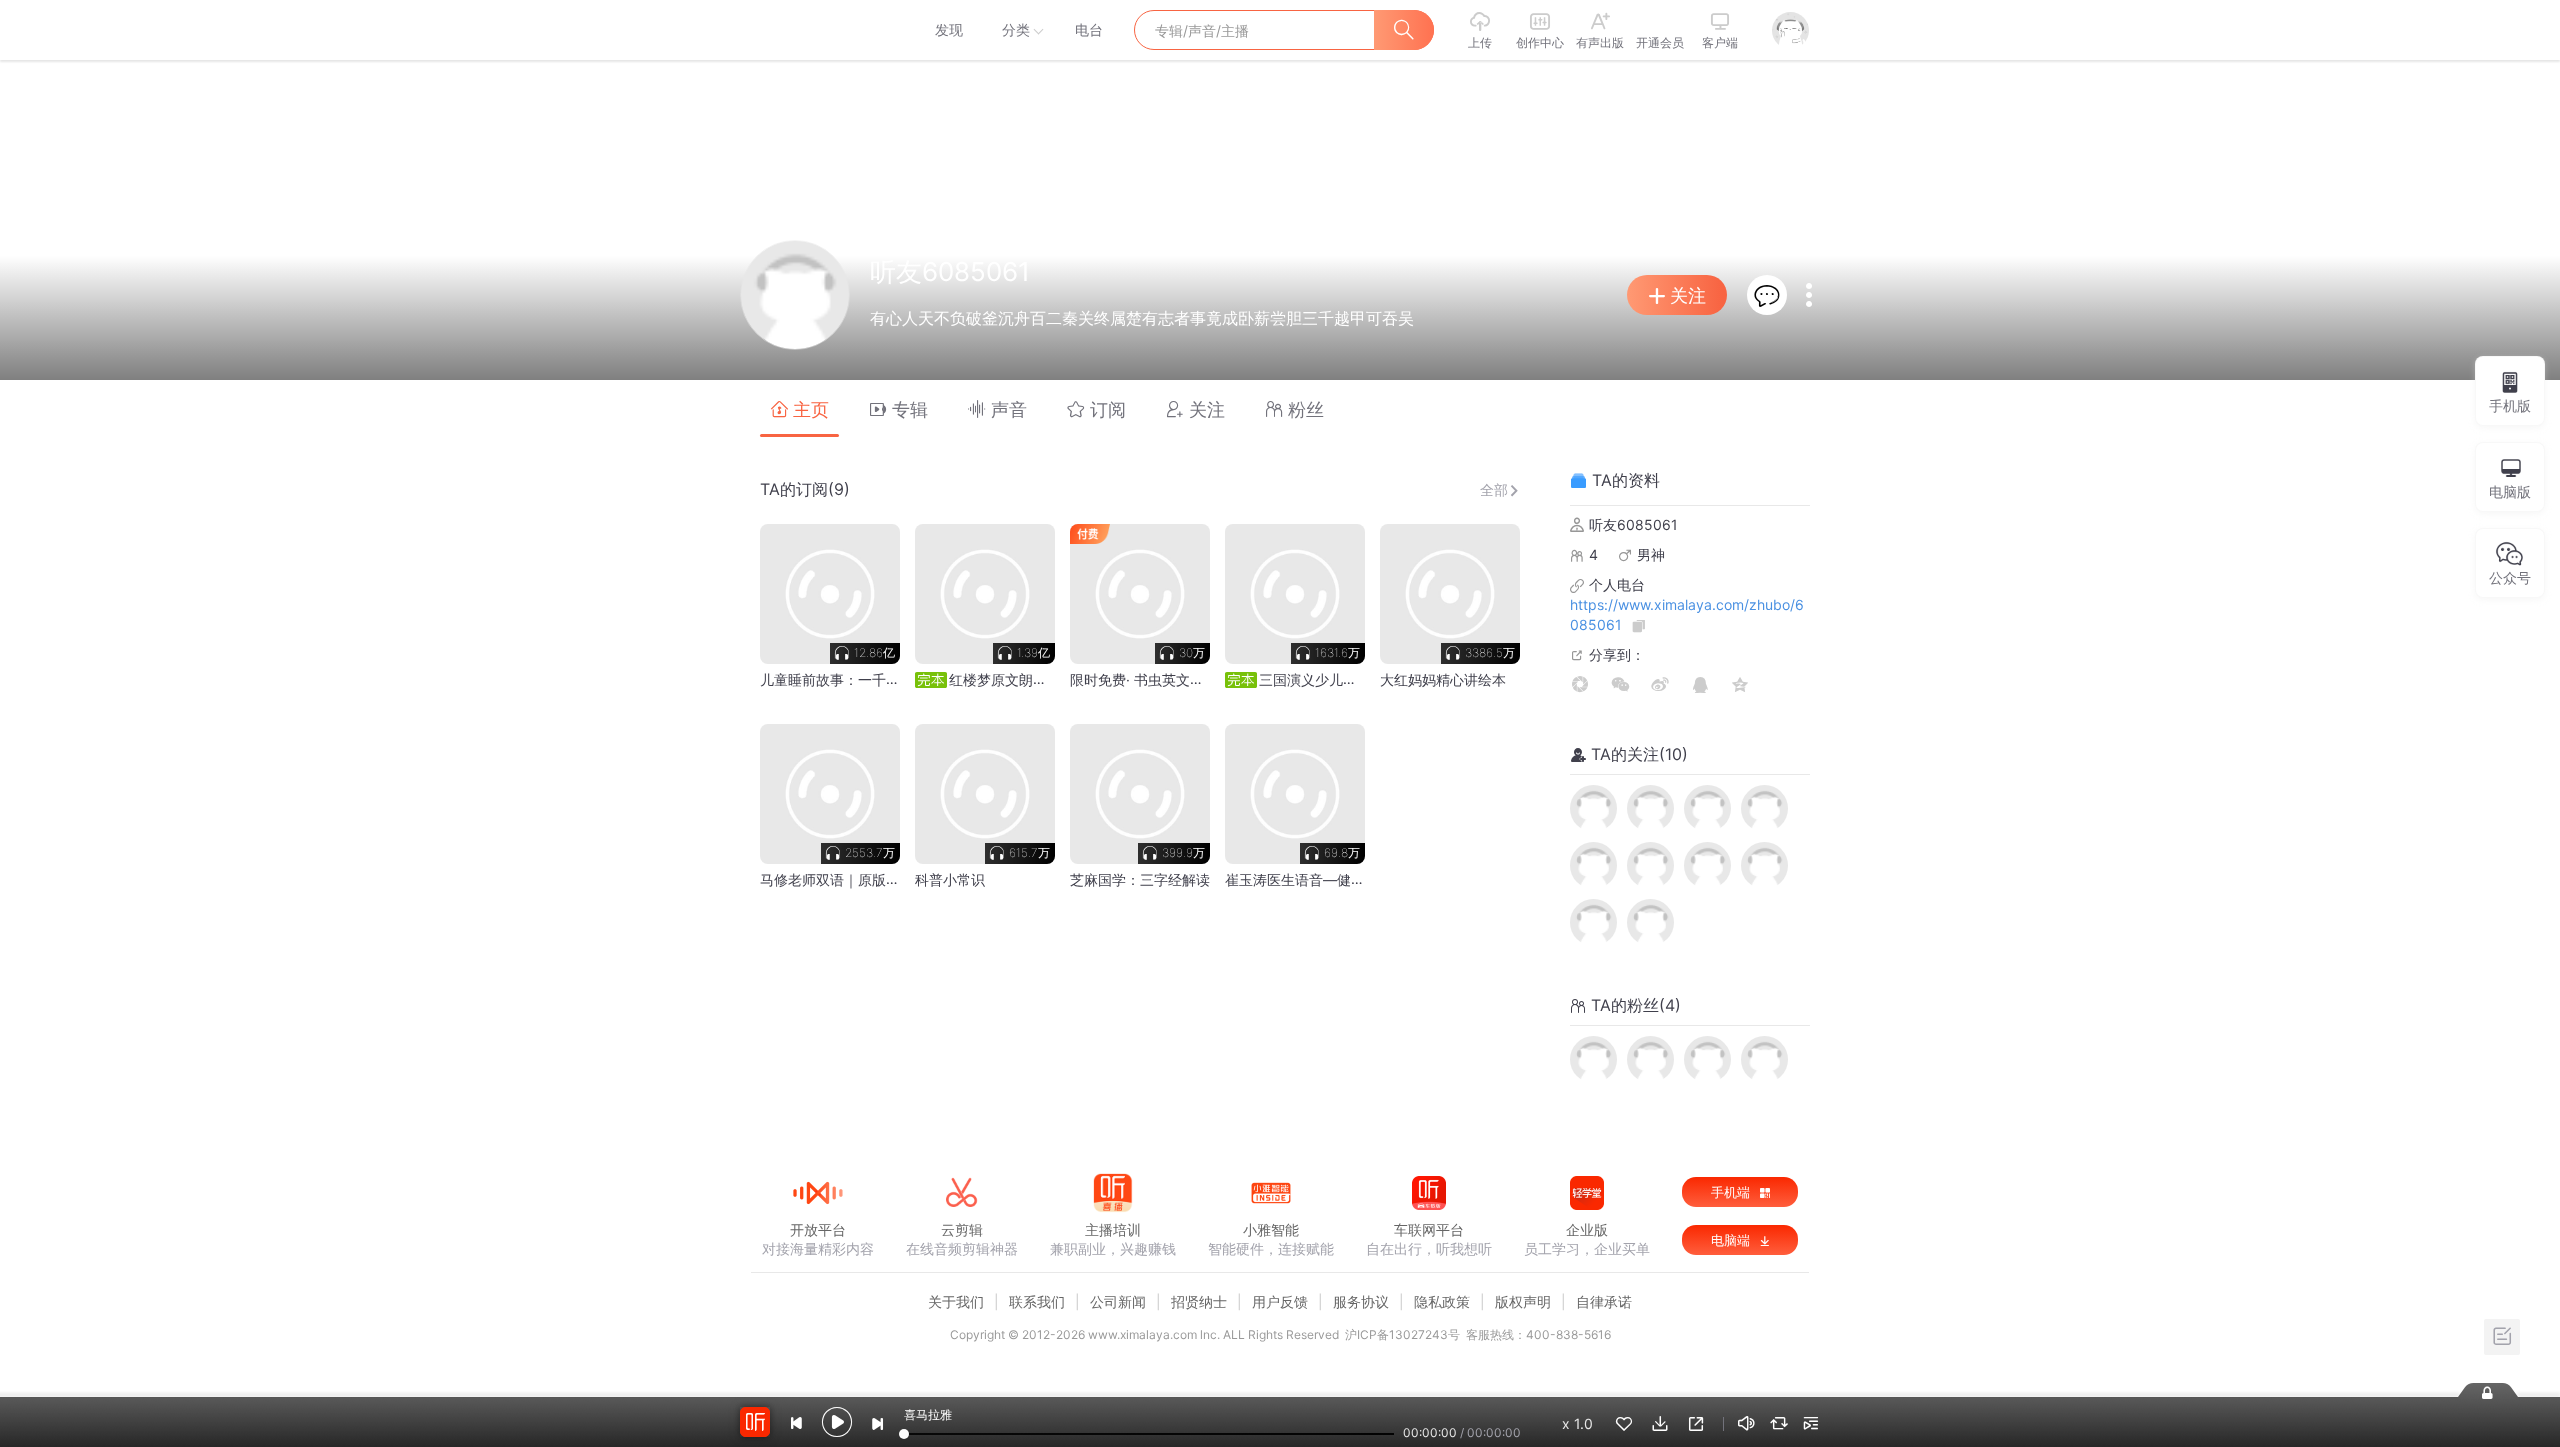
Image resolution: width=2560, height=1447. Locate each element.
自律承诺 (1604, 1301)
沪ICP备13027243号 (1402, 1334)
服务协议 (1361, 1301)
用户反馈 (1280, 1301)
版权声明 (1523, 1301)
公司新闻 (1118, 1301)
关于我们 (956, 1301)
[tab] (799, 408)
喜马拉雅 (817, 30)
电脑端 (1732, 1240)
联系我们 (1037, 1301)
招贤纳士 (1199, 1301)
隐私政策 (1442, 1301)
